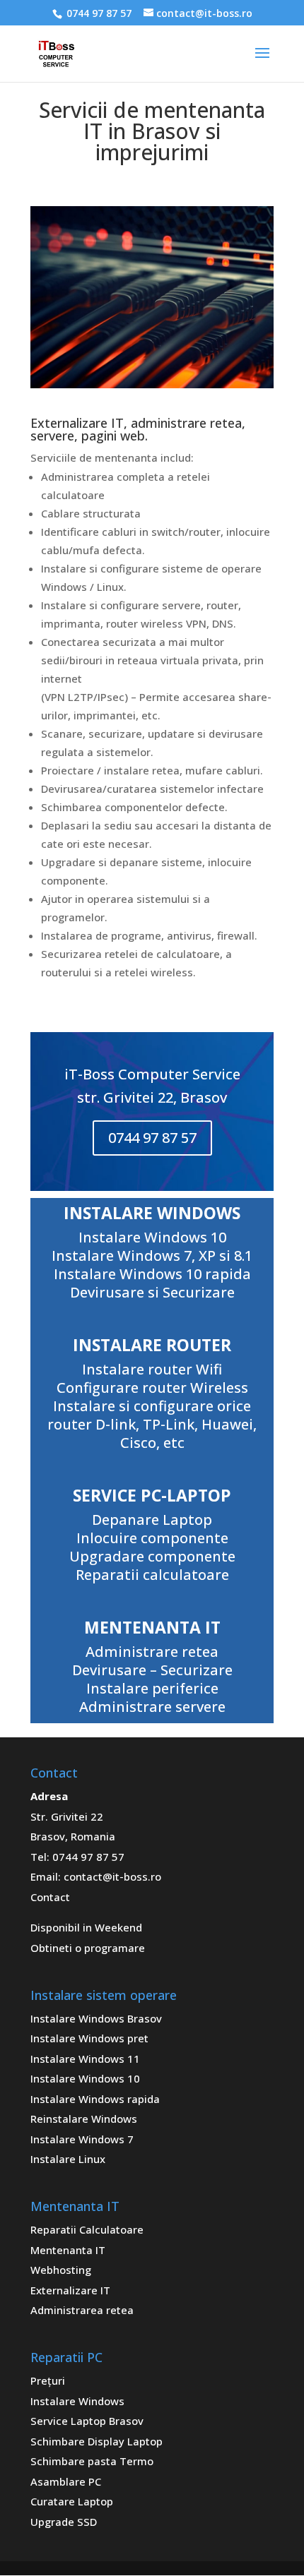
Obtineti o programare (88, 1948)
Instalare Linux (68, 2159)
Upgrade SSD (64, 2522)
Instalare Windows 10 (85, 2078)
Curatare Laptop (72, 2501)
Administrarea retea (82, 2310)
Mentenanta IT (68, 2250)
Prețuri (48, 2380)
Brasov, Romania (73, 1836)
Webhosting (61, 2270)
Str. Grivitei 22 (67, 1816)
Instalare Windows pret (89, 2038)
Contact (50, 1897)
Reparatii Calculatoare (87, 2229)
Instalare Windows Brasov (96, 2018)
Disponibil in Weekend (86, 1927)
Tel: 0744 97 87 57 (77, 1857)
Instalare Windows (77, 2401)
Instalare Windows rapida (95, 2099)
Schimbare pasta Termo (92, 2461)
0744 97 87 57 (98, 13)
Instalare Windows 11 (85, 2059)
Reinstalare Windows (84, 2119)
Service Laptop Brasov (87, 2421)
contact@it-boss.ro (112, 1876)
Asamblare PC (66, 2481)
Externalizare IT (70, 2290)
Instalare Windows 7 (82, 2139)
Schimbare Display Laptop (97, 2441)
